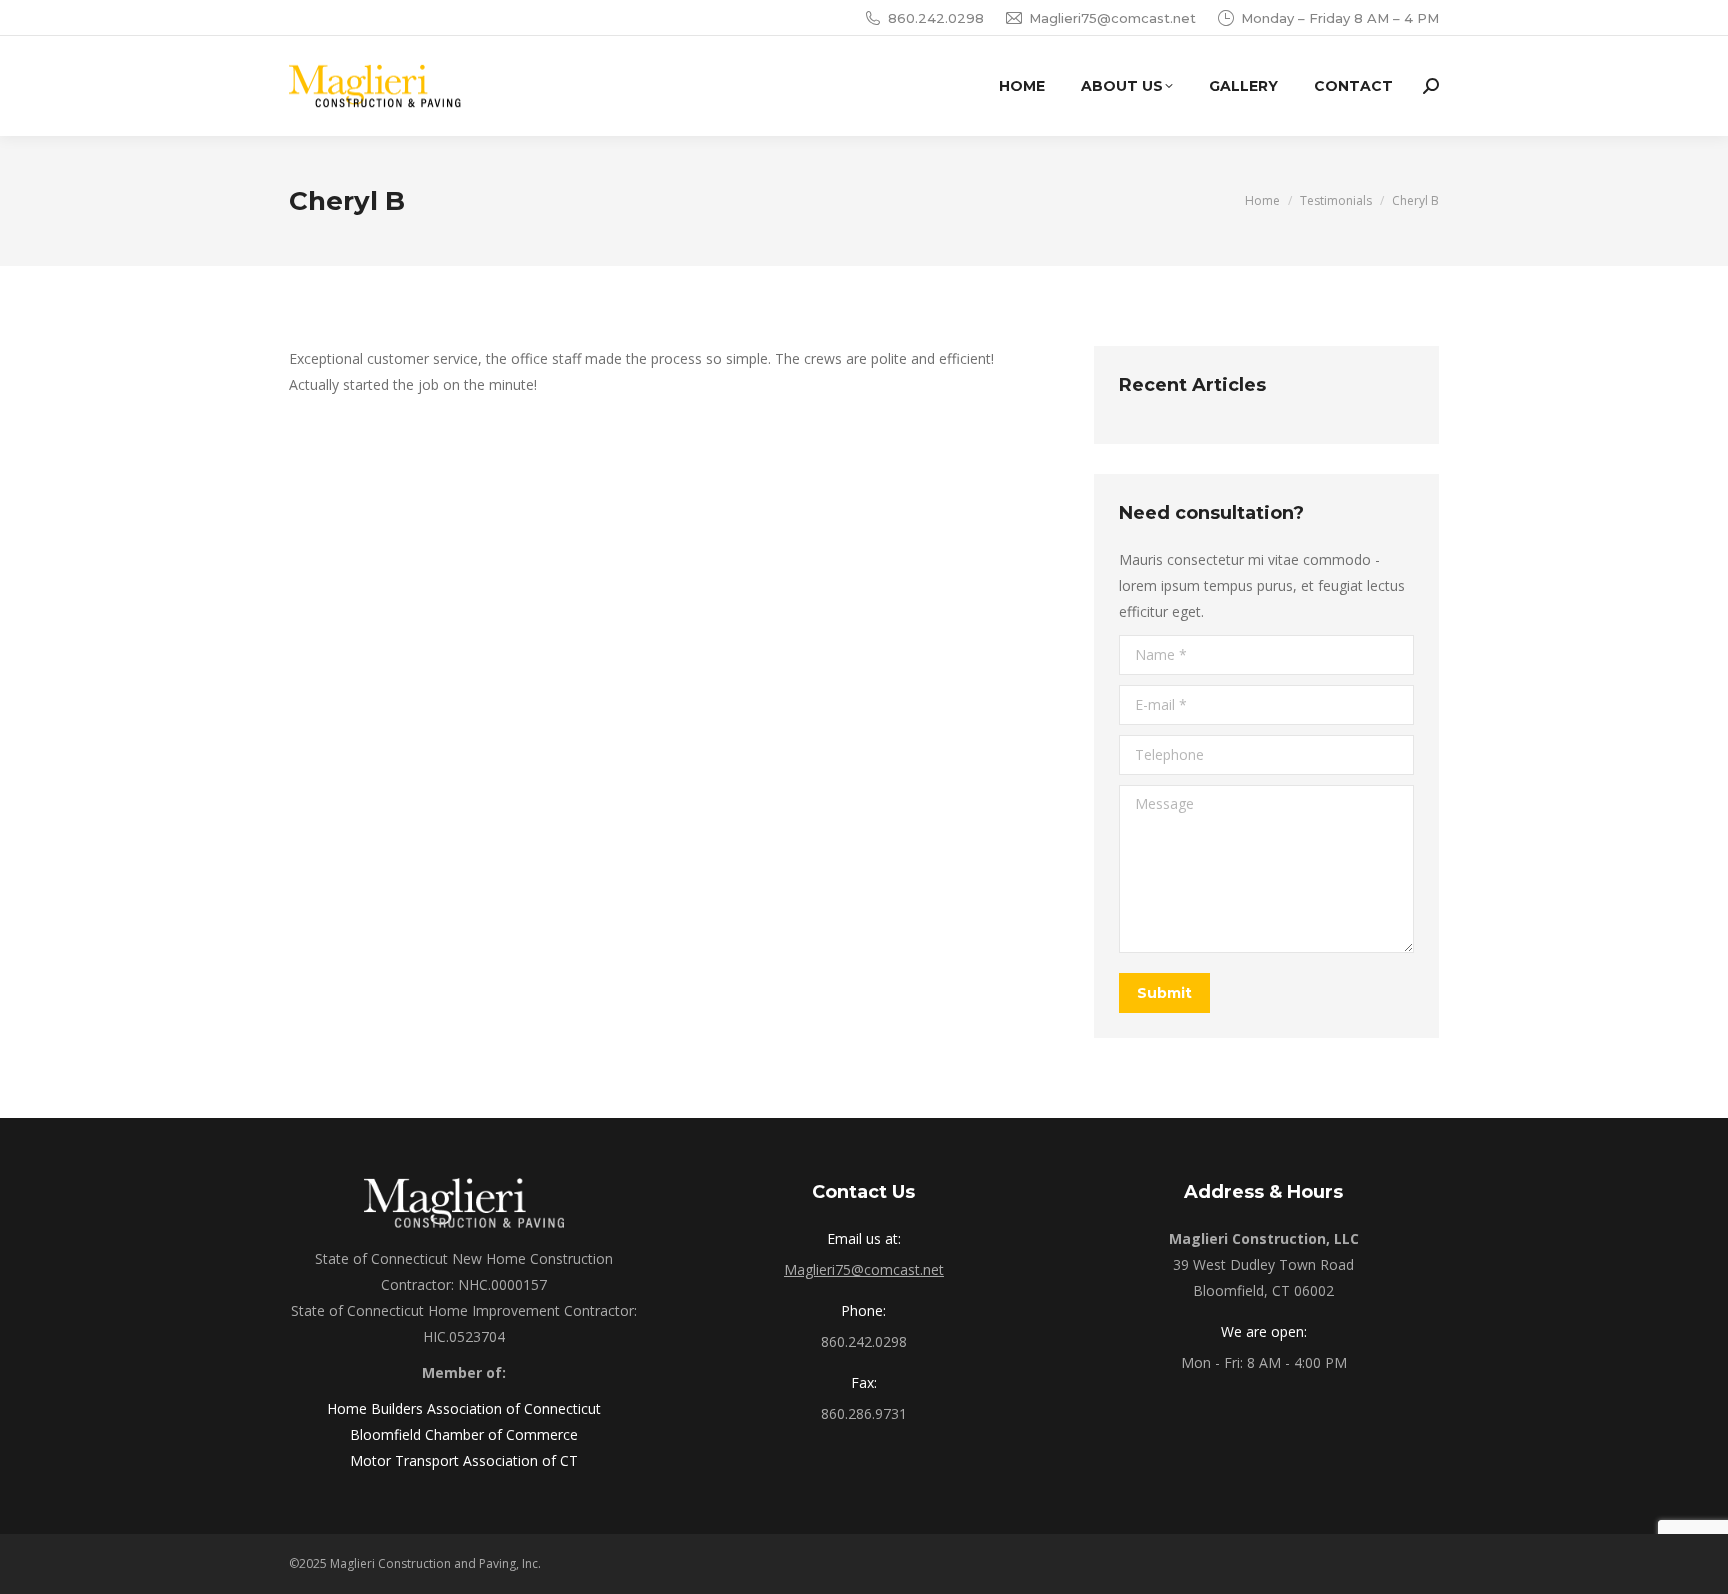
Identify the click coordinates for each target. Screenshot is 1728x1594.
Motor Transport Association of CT (464, 1460)
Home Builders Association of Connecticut (464, 1408)
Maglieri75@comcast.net (1112, 18)
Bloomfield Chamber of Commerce (464, 1434)
